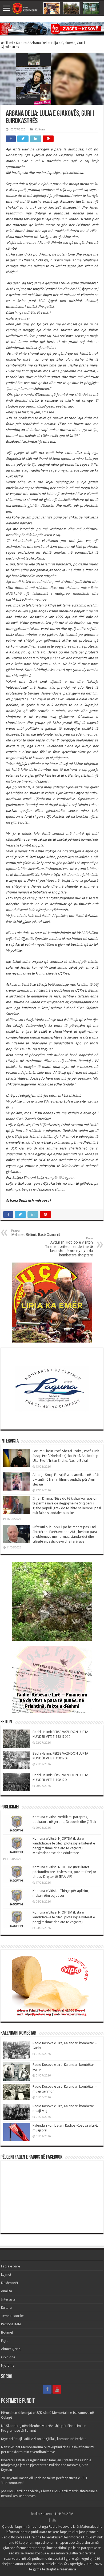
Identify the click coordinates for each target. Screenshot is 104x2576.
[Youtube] (57, 2389)
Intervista (8, 2299)
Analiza (7, 2291)
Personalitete (11, 2324)
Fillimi (8, 43)
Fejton (6, 2341)
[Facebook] (47, 2389)
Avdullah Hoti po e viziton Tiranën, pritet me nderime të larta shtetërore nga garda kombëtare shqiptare (69, 1247)
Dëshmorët (10, 2283)
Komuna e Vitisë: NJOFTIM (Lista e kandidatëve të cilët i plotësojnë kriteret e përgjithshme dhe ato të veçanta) (64, 1917)
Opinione (8, 2357)
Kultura (21, 43)
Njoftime (8, 2365)
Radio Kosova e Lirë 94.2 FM (52, 2514)
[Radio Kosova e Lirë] (52, 8)
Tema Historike (12, 2316)
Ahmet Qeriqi (11, 2349)
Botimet (7, 2332)
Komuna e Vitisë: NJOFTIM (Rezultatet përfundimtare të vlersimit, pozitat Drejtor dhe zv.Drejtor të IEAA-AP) (64, 1872)
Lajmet (6, 2275)
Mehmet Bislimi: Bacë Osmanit (36, 1233)
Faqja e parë (11, 2266)
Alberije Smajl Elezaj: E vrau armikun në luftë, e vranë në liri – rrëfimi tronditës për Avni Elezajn (66, 1479)
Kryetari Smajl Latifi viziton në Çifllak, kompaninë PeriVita (44, 2439)
